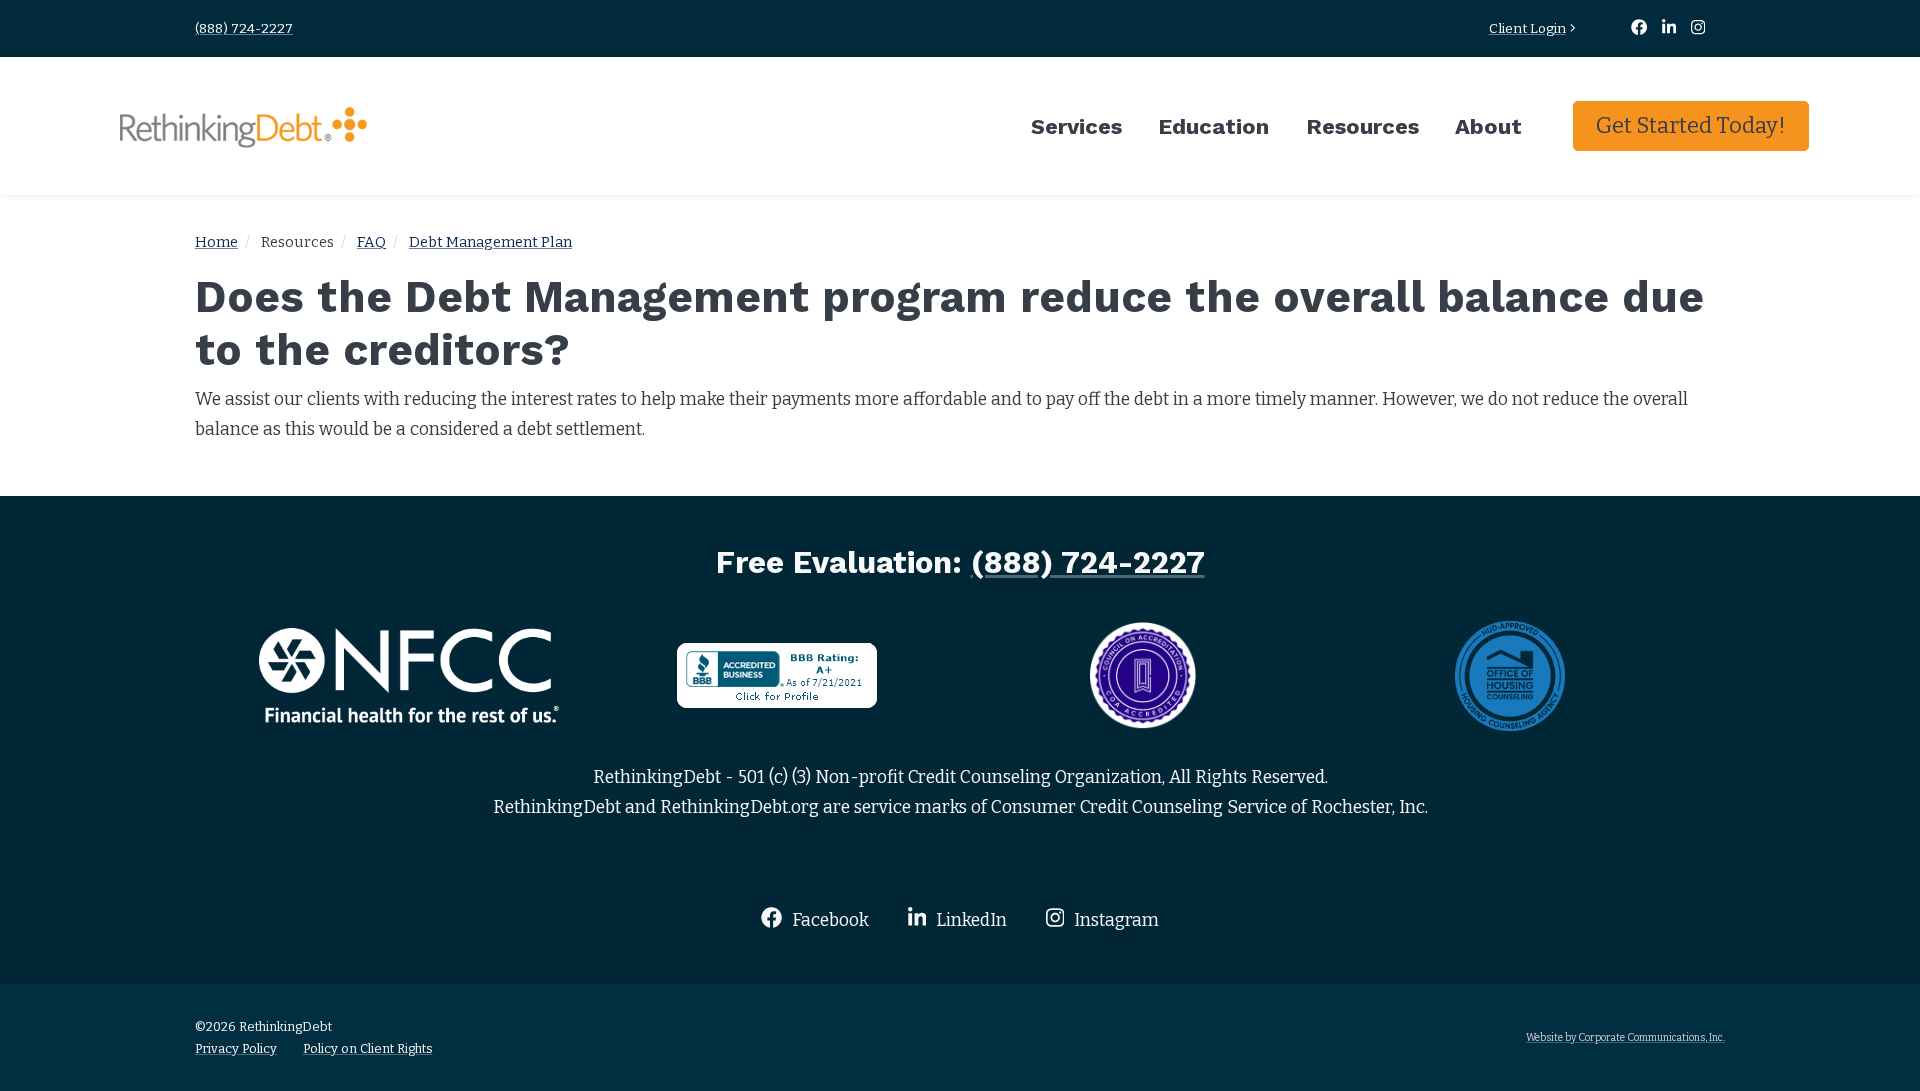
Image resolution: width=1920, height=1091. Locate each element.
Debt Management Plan (490, 242)
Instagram (1114, 920)
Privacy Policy (236, 1048)
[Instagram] (1698, 28)
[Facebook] (1640, 28)
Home (216, 242)
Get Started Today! (1691, 125)
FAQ (371, 242)
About (1488, 126)
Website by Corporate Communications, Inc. (1625, 1037)
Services (1076, 126)
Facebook (828, 920)
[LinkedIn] (1671, 28)
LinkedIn (969, 920)
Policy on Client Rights (368, 1048)
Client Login (1527, 28)
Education (1213, 126)
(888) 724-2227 (244, 28)
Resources (1362, 126)
